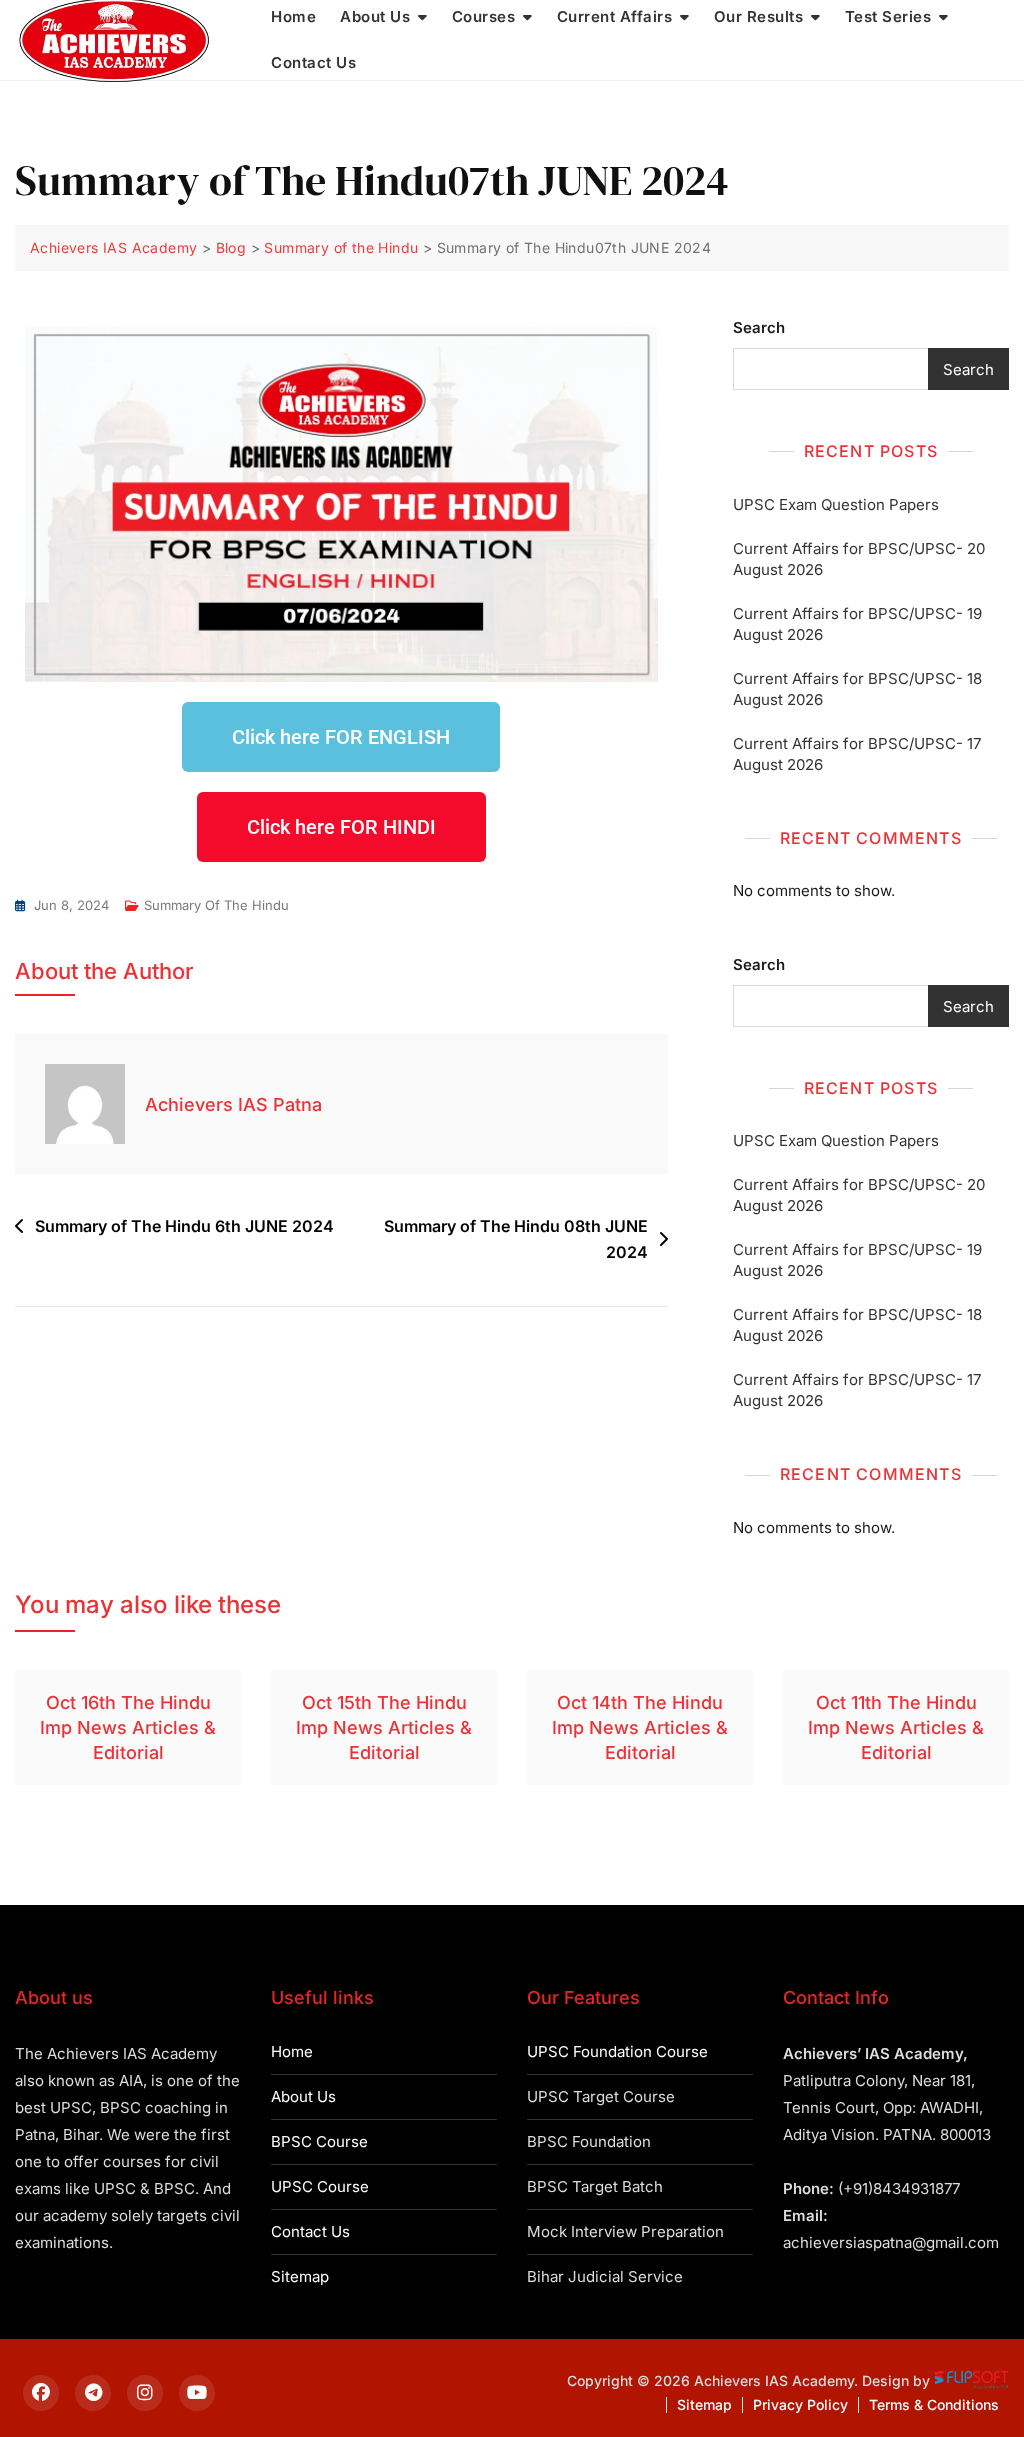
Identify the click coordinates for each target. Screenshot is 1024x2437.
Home (292, 2051)
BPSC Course (319, 2141)
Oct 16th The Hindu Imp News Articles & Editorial (128, 1727)
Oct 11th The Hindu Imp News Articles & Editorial (896, 1727)
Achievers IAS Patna (233, 1104)
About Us (303, 2096)
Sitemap (300, 2276)
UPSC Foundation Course (617, 2051)
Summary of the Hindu (216, 905)
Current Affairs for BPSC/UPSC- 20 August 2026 (859, 559)
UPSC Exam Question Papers (836, 504)
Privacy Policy (800, 2404)
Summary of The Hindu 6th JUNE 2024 (184, 1226)
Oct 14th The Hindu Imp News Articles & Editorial (640, 1727)
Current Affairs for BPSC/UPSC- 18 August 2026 (857, 689)
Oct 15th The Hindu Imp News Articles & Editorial (384, 1727)
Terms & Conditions (934, 2404)
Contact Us (313, 62)
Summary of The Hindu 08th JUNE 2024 (516, 1239)
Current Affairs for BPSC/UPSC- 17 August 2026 (857, 754)
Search (759, 327)
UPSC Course (320, 2186)
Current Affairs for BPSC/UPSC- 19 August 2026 (857, 624)
